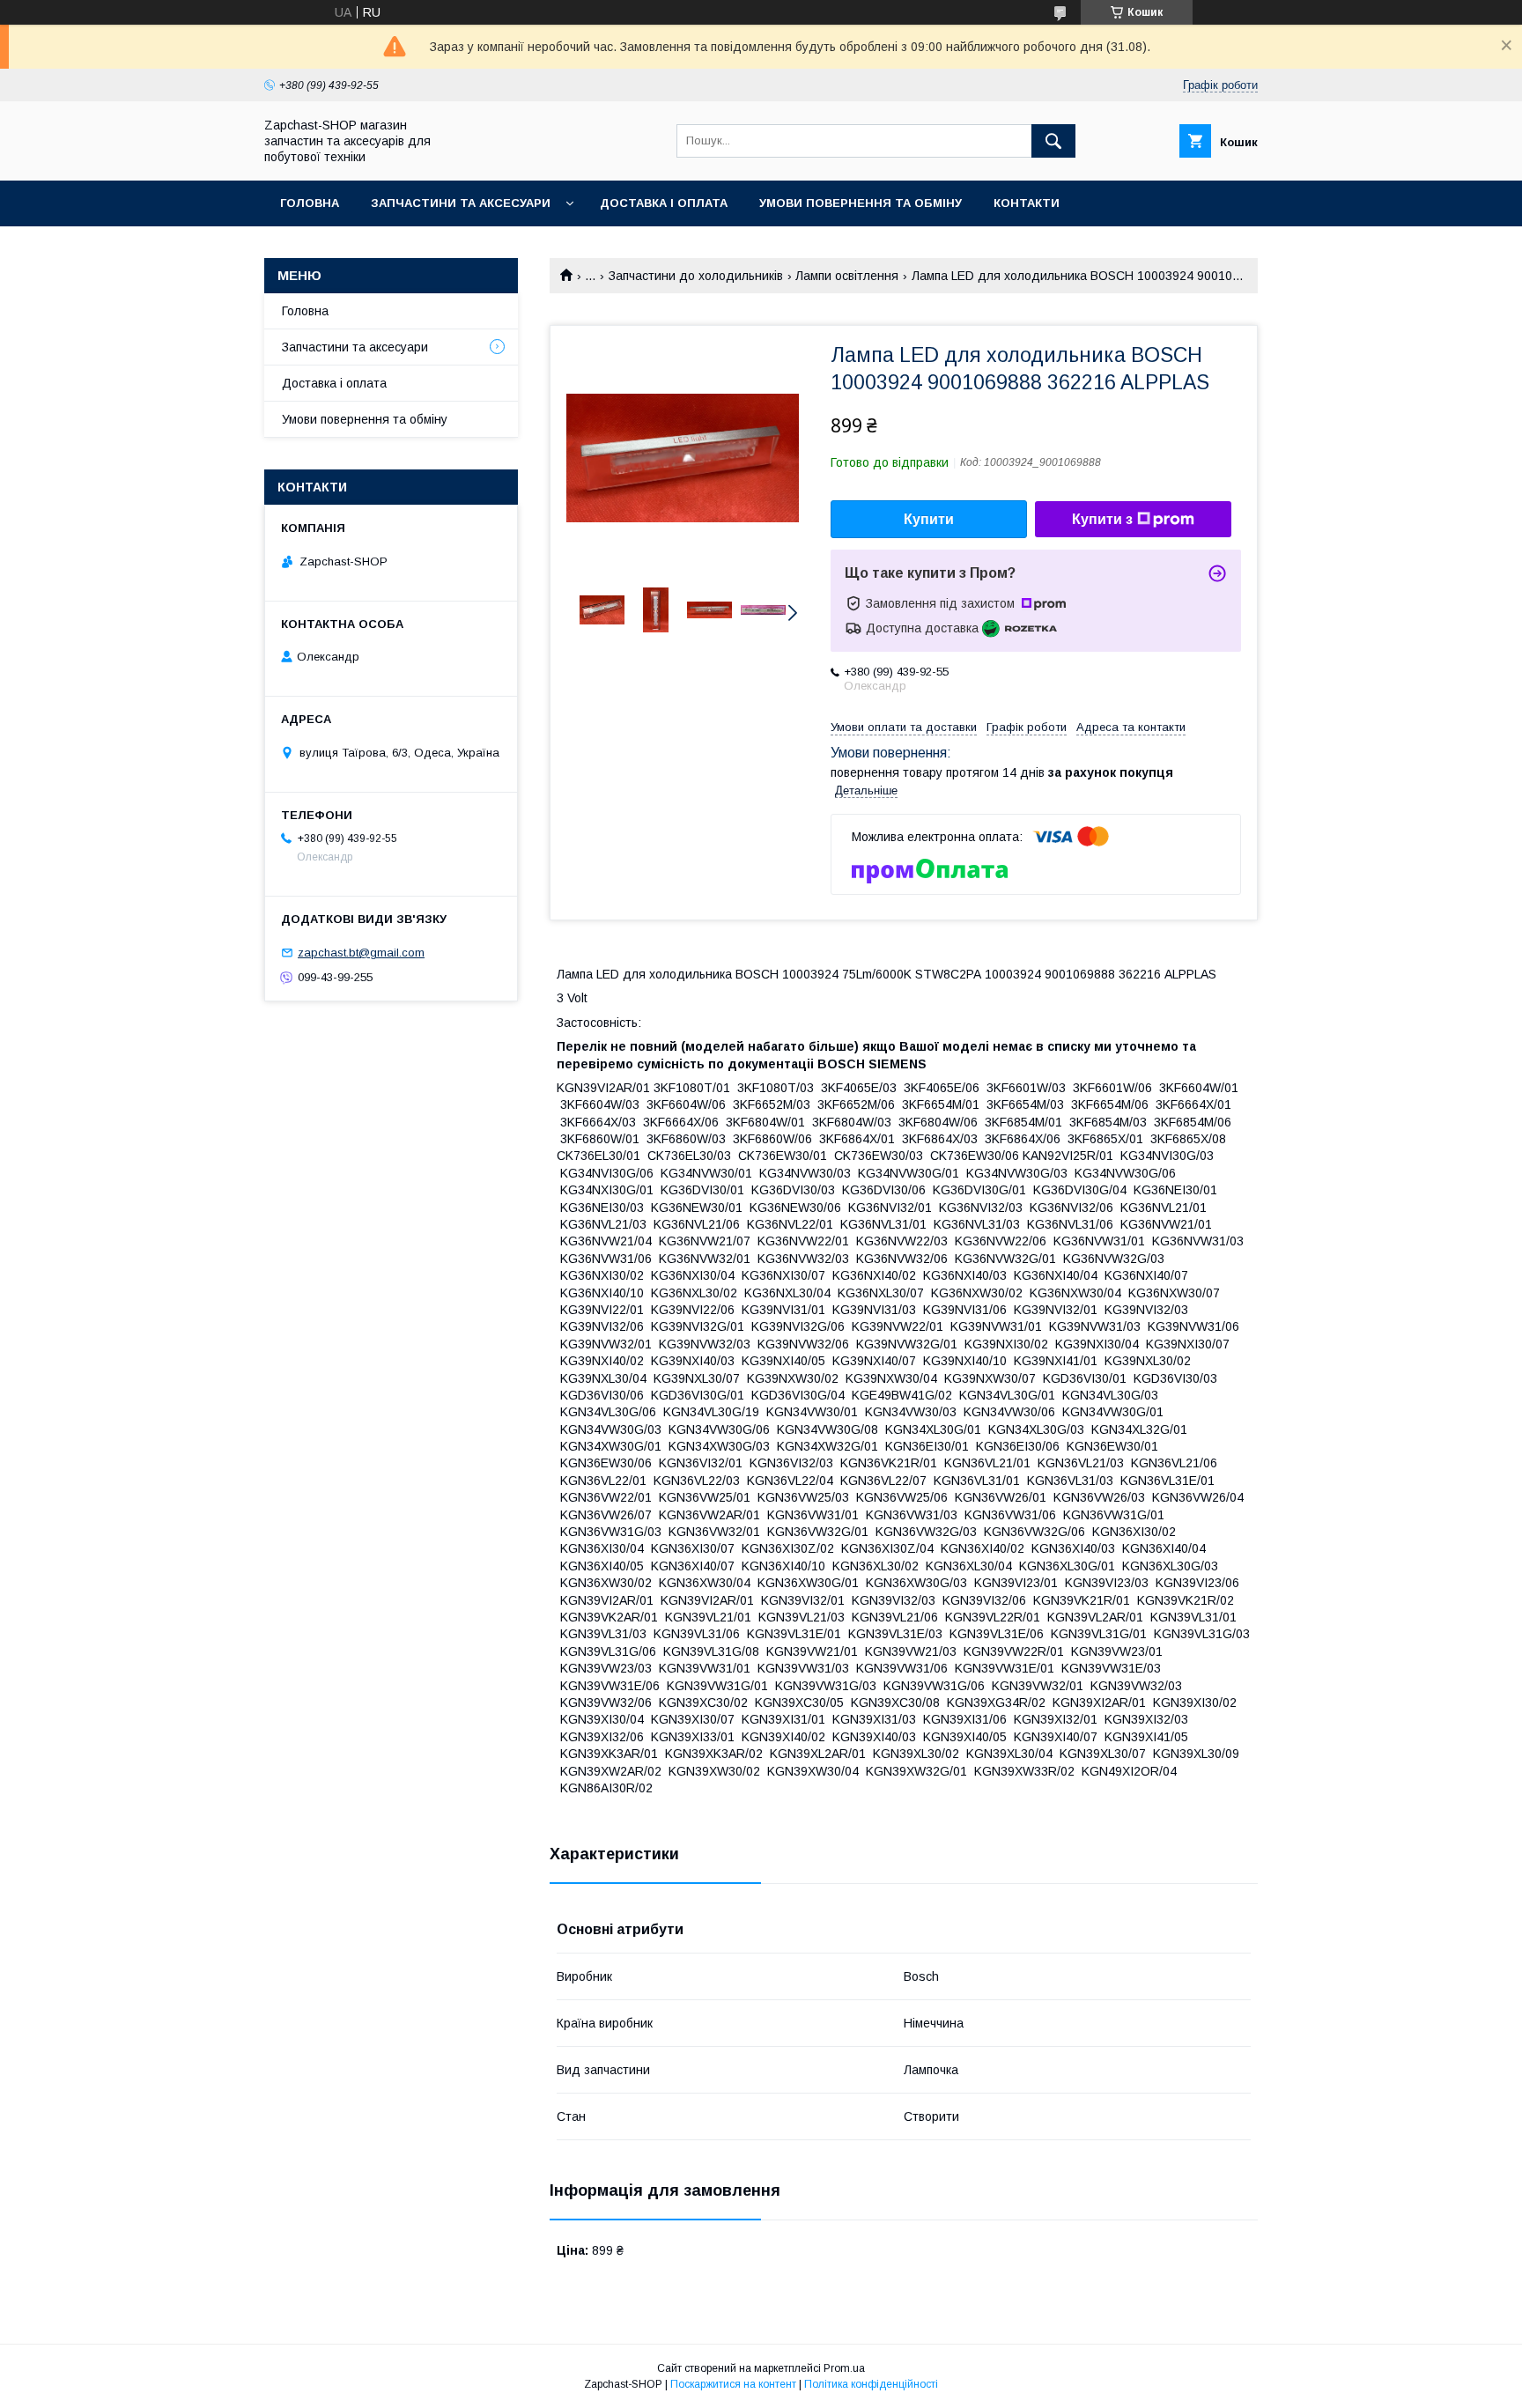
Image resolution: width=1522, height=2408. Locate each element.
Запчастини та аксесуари (461, 203)
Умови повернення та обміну (861, 203)
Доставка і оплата (664, 203)
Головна (310, 203)
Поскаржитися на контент (733, 2384)
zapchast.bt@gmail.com (361, 953)
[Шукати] (1053, 141)
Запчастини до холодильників (696, 276)
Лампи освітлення (847, 276)
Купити (929, 519)
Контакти (1027, 203)
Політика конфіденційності (871, 2384)
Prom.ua (844, 2368)
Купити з (1102, 519)
